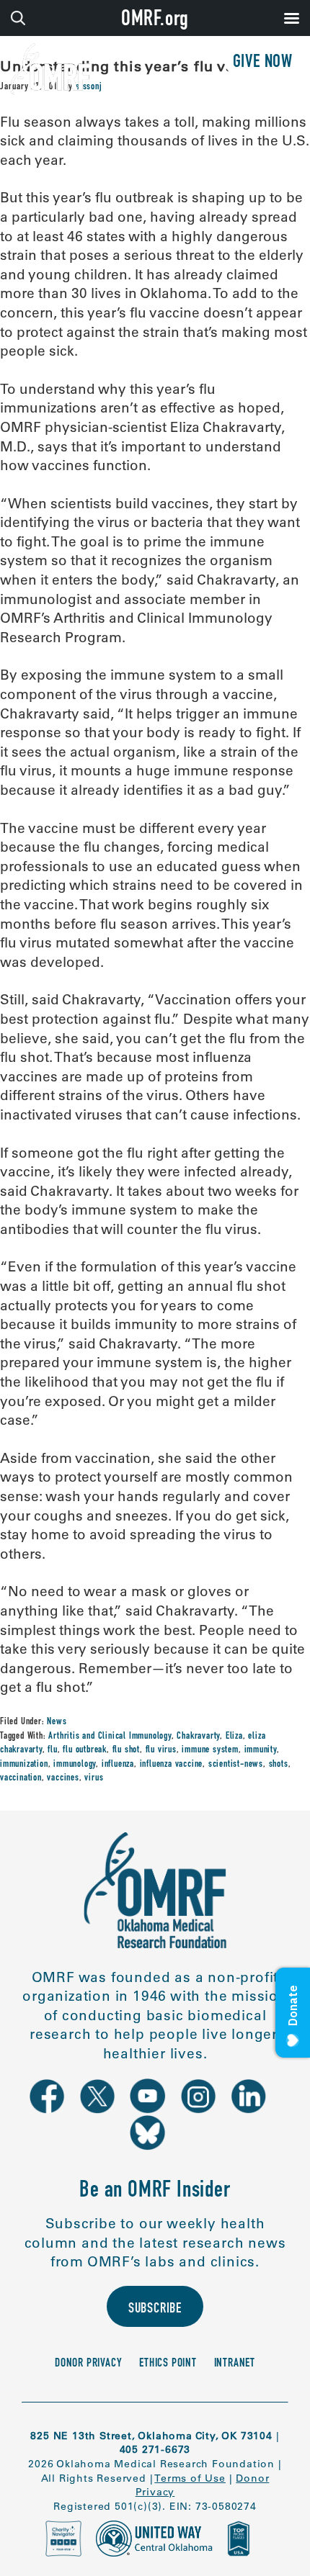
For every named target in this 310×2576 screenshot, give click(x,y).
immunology (75, 1765)
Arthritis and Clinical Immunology (110, 1737)
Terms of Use (190, 2478)
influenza (118, 1765)
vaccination (21, 1778)
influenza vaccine (172, 1765)
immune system (210, 1750)
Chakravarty (198, 1737)
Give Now (263, 63)
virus (94, 1778)
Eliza (234, 1737)
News (57, 1722)
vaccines (63, 1778)
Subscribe (155, 2310)
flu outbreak (85, 1750)
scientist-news (236, 1765)
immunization (24, 1765)
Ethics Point (168, 2364)
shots (279, 1765)
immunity (261, 1750)
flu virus (161, 1750)
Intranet (235, 2364)
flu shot (126, 1750)
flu (52, 1750)
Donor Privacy (88, 2364)
